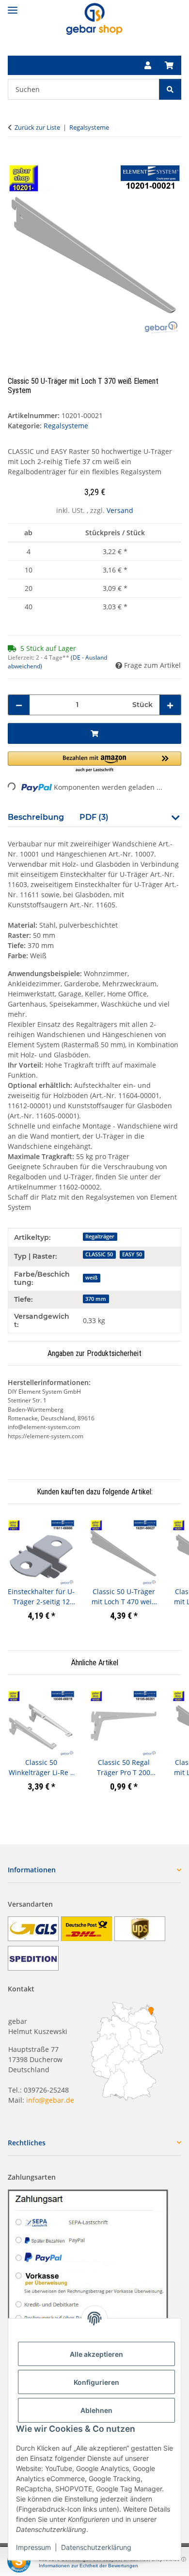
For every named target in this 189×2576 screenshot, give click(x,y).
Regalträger (100, 1236)
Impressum (33, 2547)
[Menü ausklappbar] (13, 6)
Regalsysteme (66, 426)
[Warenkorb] (169, 65)
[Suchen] (170, 89)
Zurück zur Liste (37, 127)
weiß (91, 1278)
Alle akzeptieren (96, 2354)
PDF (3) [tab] (94, 817)
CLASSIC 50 (99, 1254)
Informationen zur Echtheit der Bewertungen (88, 2566)
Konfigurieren (96, 2382)
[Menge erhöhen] (170, 705)
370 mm (96, 1299)
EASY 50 (132, 1254)
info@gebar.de (50, 2100)
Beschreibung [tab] (36, 817)
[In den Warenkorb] (16, 158)
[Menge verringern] (19, 705)
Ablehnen (96, 2410)
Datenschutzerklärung (96, 2547)
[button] (148, 65)
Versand (120, 510)
